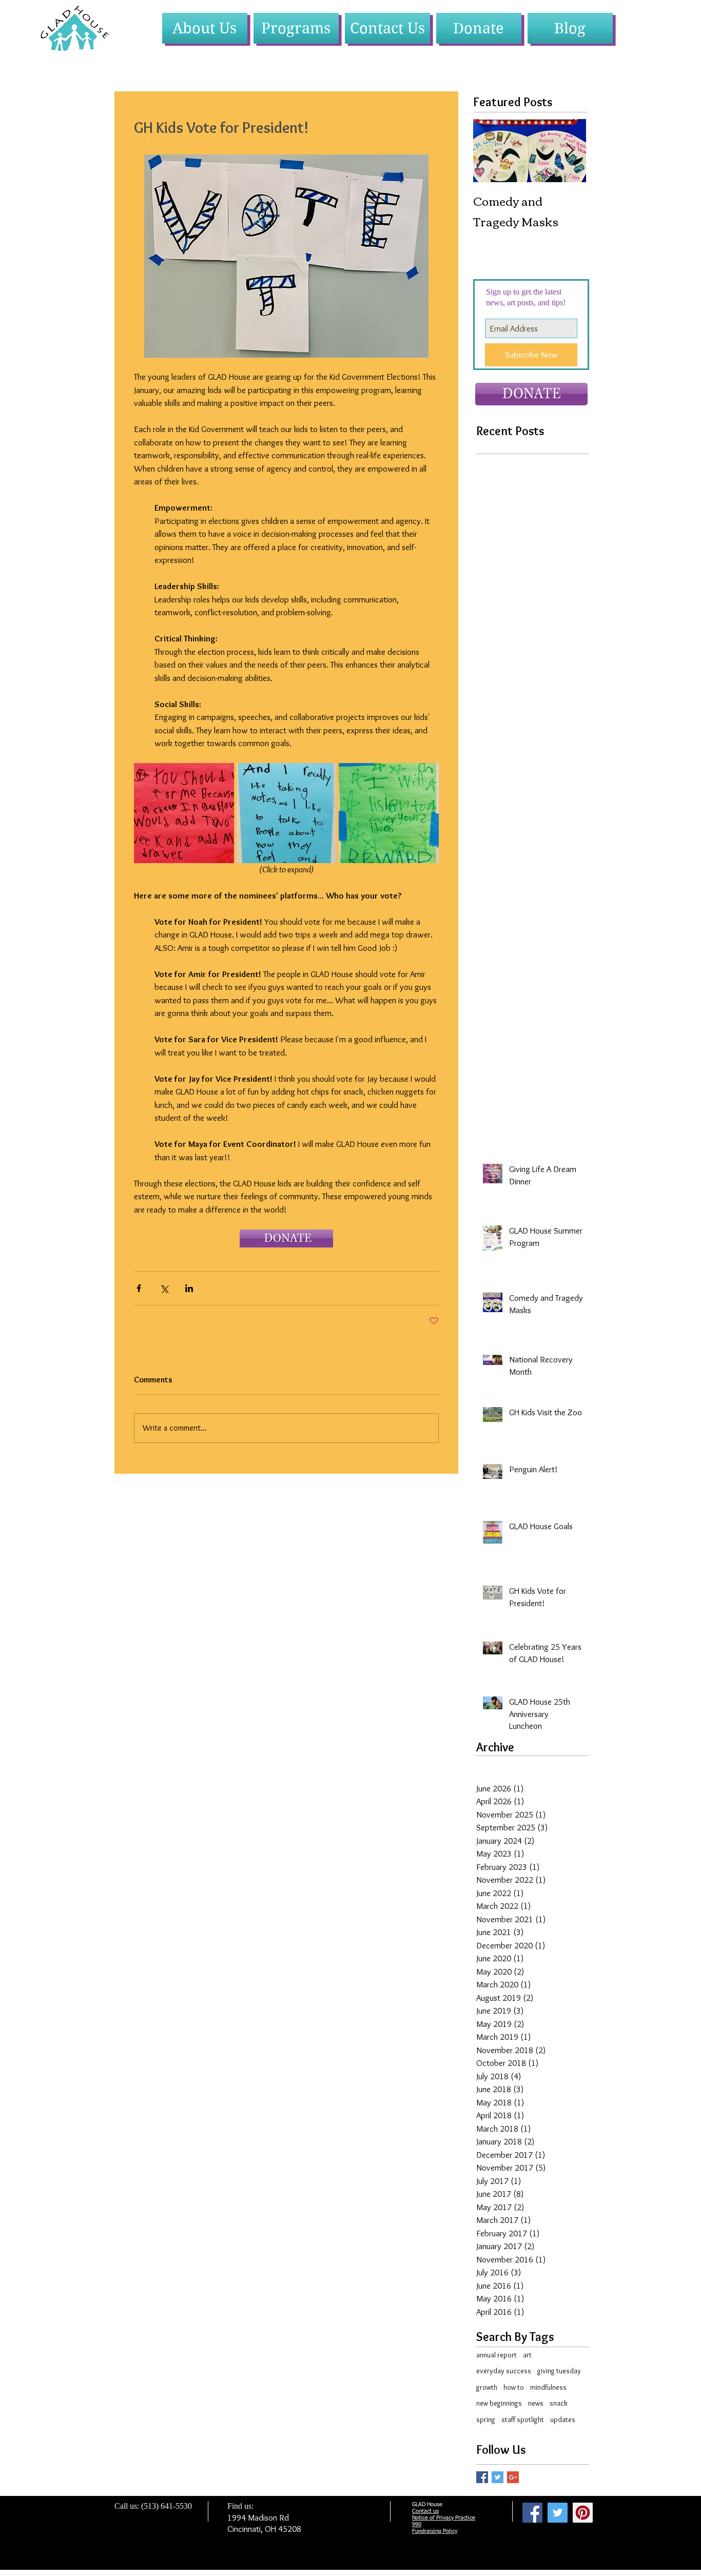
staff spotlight (523, 2419)
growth (487, 2387)
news (536, 2403)
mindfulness (548, 2387)
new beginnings (499, 2403)
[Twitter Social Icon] (558, 2513)
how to (514, 2387)
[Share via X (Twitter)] (164, 1288)
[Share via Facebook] (139, 1288)
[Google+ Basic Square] (513, 2477)
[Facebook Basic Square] (482, 2477)
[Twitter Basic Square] (498, 2477)
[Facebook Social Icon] (532, 2513)
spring (486, 2419)
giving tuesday (559, 2371)
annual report (496, 2355)
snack (559, 2403)
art (527, 2355)
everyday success (504, 2371)
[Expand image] (184, 813)
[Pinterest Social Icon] (583, 2513)
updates (563, 2419)
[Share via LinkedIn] (189, 1288)
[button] (205, 28)
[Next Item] (570, 151)
